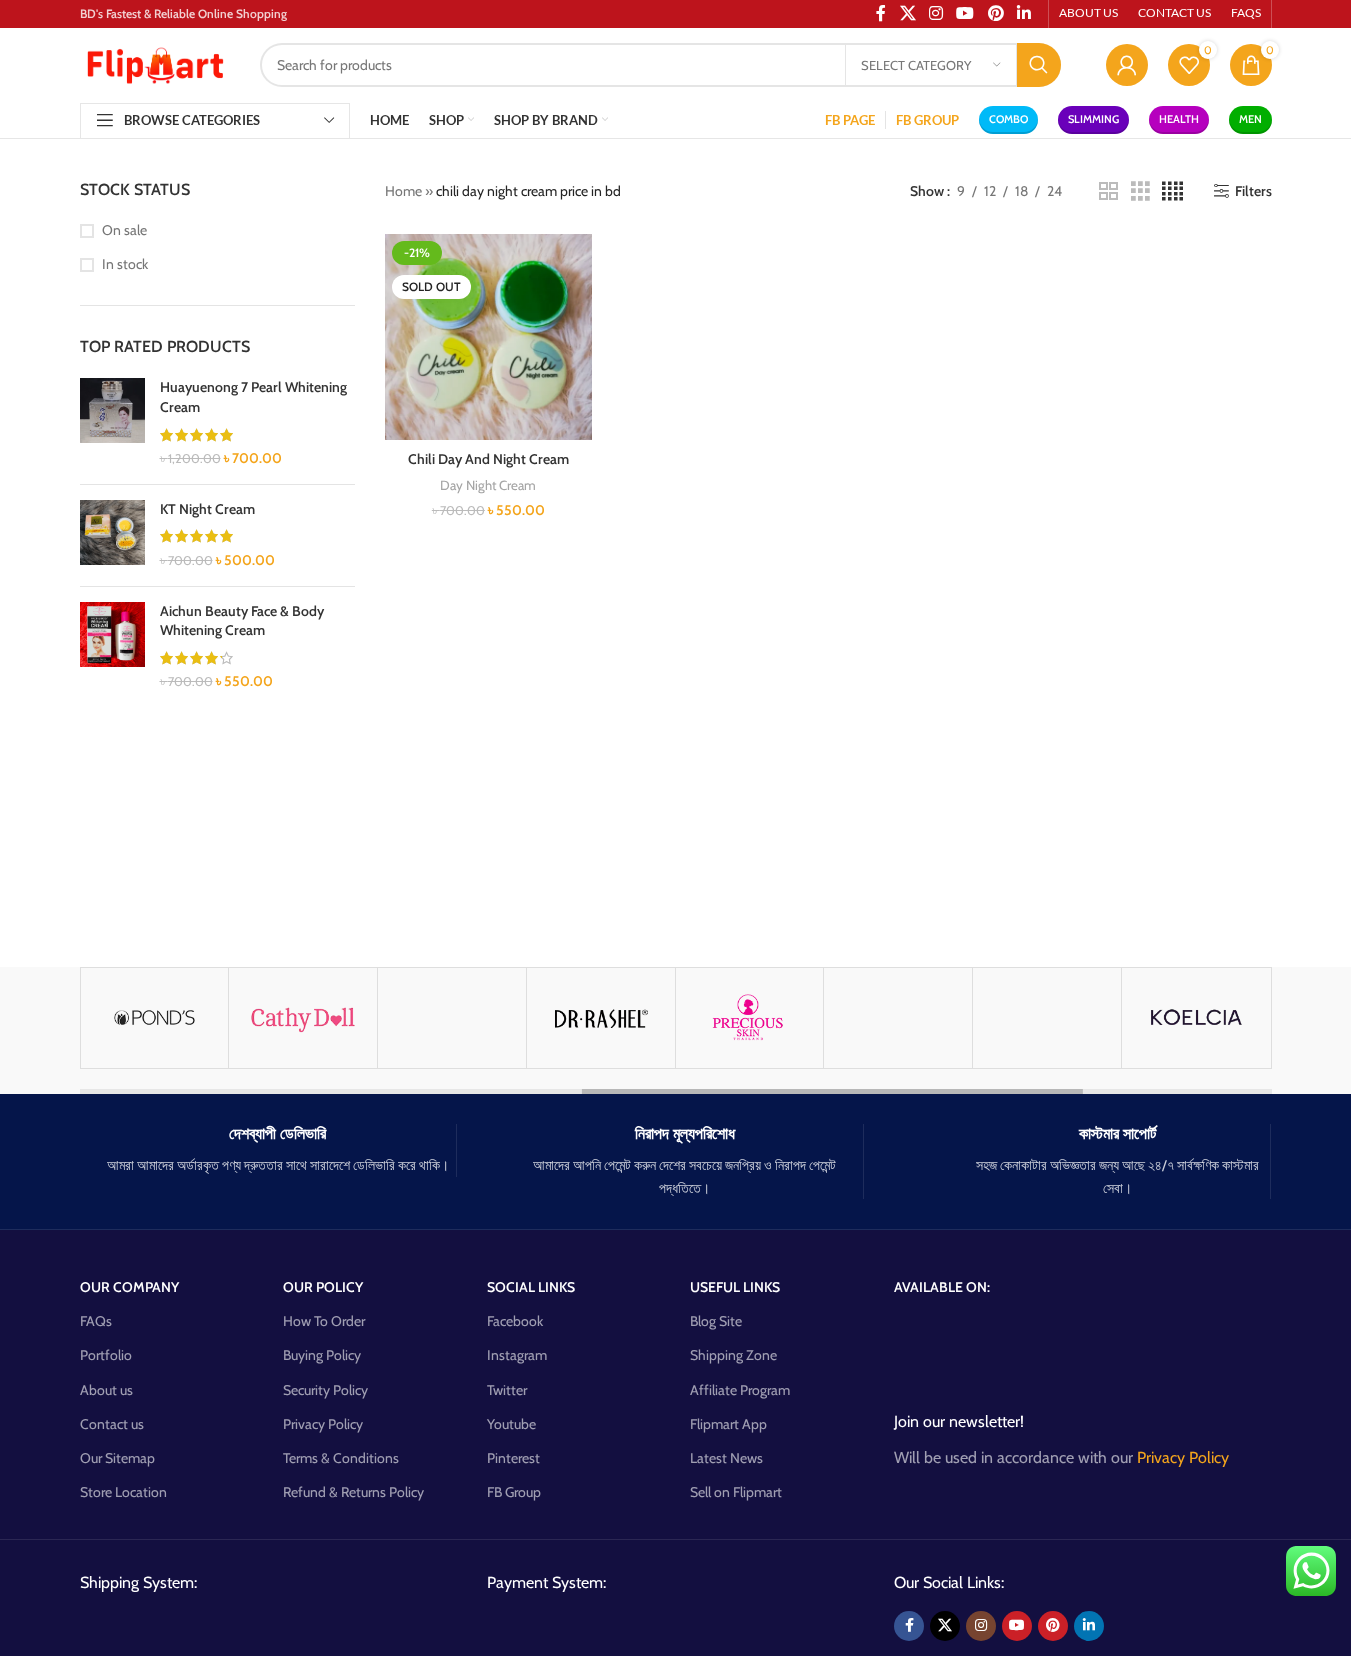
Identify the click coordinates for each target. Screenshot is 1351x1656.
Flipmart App (728, 1424)
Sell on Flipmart (736, 1492)
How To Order (324, 1321)
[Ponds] (155, 1018)
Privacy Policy (323, 1424)
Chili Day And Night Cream (488, 459)
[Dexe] (1047, 1018)
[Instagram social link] (981, 1626)
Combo (1008, 119)
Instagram (517, 1355)
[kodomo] (898, 1018)
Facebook (515, 1321)
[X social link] (945, 1626)
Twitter (507, 1390)
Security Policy (325, 1390)
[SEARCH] (1039, 65)
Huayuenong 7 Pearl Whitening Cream (253, 397)
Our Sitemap (117, 1458)
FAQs (96, 1321)
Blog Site (716, 1321)
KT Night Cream (207, 509)
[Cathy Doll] (303, 1018)
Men (1250, 119)
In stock (125, 264)
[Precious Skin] (750, 1018)
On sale (124, 230)
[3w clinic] (452, 1018)
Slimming (1093, 119)
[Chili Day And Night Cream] (488, 337)
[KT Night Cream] (112, 535)
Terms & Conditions (341, 1458)
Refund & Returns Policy (353, 1492)
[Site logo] (155, 63)
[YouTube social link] (1017, 1626)
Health (1179, 119)
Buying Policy (322, 1355)
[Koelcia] (1196, 1018)
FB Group (514, 1492)
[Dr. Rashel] (601, 1018)
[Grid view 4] (1172, 191)
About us (106, 1390)
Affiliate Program (740, 1390)
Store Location (123, 1492)
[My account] (1127, 65)
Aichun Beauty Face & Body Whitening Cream (242, 621)
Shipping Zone (733, 1355)
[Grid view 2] (1108, 191)
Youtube (511, 1424)
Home (403, 191)
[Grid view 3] (1140, 191)
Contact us (112, 1424)
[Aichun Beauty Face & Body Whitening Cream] (112, 647)
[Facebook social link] (909, 1626)
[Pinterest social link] (1053, 1626)
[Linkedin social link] (1089, 1626)
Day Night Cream (488, 485)
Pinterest (513, 1458)
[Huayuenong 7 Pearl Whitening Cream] (112, 423)
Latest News (726, 1458)
